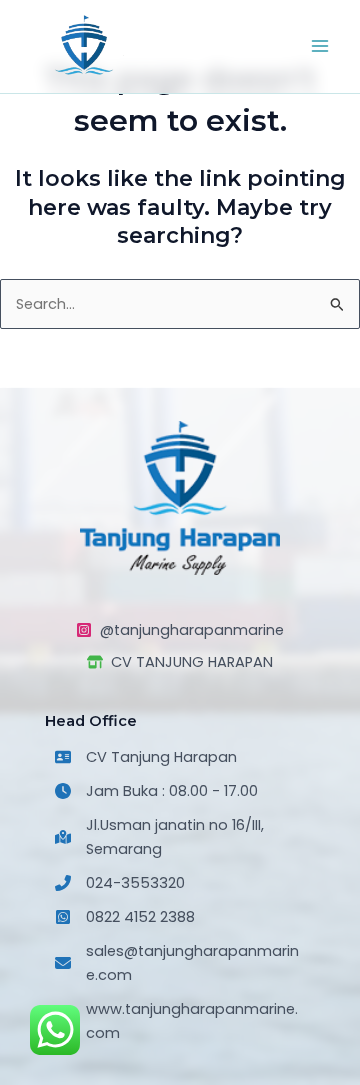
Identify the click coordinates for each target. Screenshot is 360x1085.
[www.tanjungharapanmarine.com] (180, 1021)
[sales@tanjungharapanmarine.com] (180, 963)
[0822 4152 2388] (125, 917)
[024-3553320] (120, 883)
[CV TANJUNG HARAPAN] (180, 662)
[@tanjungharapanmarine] (180, 630)
